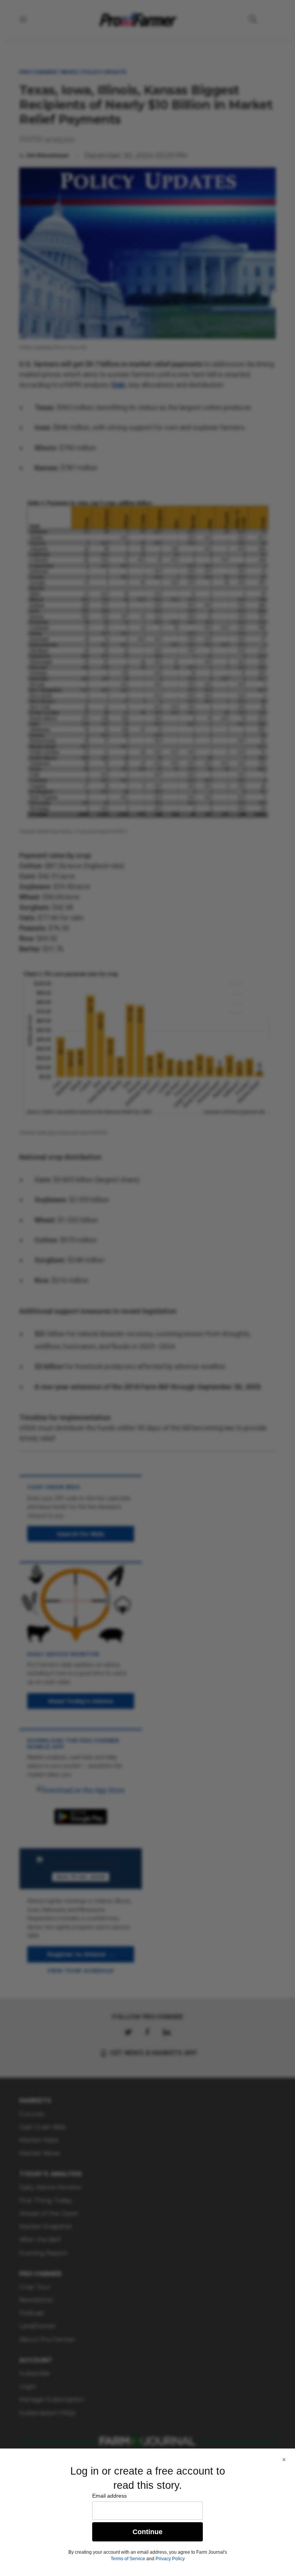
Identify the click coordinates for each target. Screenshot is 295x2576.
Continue (147, 2532)
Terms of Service (128, 2559)
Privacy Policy (170, 2559)
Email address (109, 2496)
